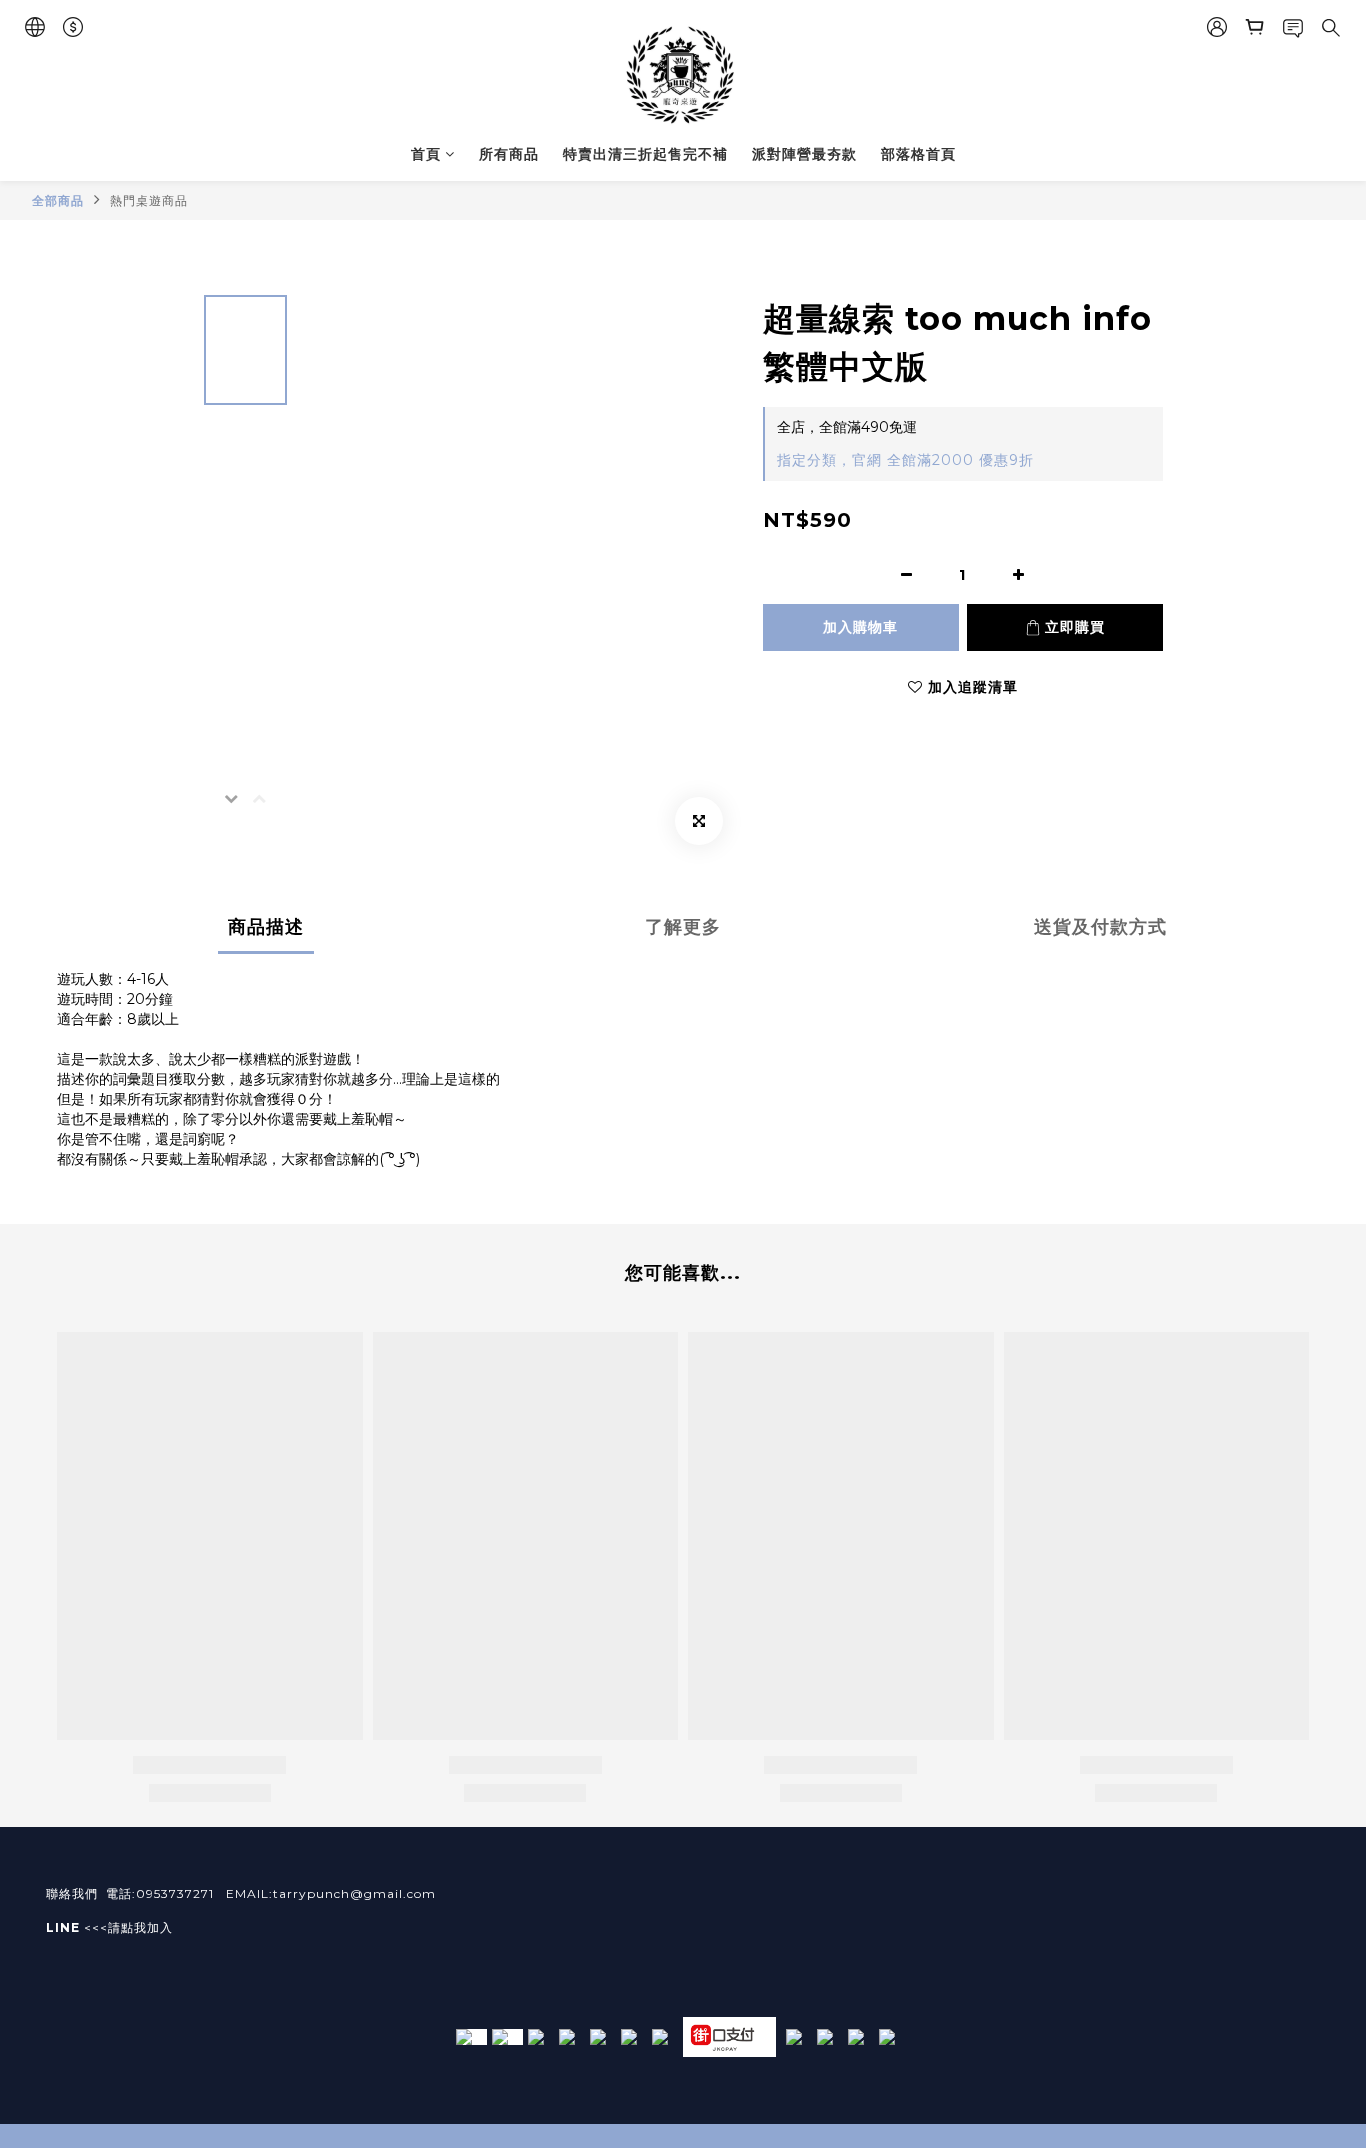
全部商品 (58, 200)
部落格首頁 (918, 154)
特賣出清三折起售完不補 (645, 154)
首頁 (426, 154)
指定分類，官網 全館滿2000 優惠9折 (905, 460)
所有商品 (509, 154)
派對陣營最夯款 (804, 154)
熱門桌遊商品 (149, 200)
